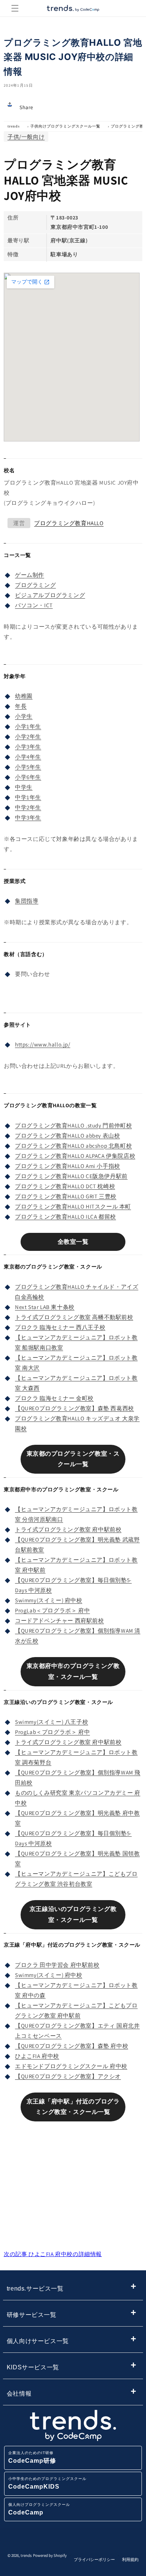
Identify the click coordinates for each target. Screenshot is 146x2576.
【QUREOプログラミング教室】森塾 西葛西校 (74, 1408)
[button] (15, 8)
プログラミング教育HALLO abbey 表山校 (67, 1136)
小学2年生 (28, 736)
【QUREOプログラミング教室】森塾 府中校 (72, 2046)
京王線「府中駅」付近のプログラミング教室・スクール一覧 (73, 2107)
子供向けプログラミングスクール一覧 (65, 126)
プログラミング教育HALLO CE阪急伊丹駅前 (71, 1176)
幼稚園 (24, 696)
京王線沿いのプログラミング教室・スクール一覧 (73, 1914)
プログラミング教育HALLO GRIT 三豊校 (66, 1196)
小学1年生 (28, 726)
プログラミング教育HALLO (69, 523)
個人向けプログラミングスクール (39, 2509)
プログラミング (35, 585)
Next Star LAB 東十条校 (45, 1307)
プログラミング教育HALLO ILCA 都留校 (66, 1217)
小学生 (24, 716)
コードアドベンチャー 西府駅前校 (60, 1621)
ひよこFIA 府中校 (37, 2056)
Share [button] (26, 107)
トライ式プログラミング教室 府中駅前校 (68, 1529)
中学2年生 (28, 807)
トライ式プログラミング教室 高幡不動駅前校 (74, 1317)
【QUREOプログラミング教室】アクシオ (68, 2076)
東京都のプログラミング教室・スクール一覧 (73, 1459)
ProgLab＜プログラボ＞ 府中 (52, 1610)
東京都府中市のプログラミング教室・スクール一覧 (73, 1671)
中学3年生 (28, 817)
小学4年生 (28, 757)
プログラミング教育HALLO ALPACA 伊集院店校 (75, 1156)
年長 (21, 706)
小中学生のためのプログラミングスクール (47, 2483)
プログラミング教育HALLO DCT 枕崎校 (65, 1186)
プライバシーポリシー (94, 2559)
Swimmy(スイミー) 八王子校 (51, 1722)
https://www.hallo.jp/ (43, 1044)
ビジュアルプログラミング (50, 595)
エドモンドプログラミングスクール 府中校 (71, 2066)
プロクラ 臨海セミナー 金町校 (54, 1398)
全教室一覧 (73, 1242)
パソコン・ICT (34, 605)
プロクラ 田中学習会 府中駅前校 (57, 1965)
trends (14, 126)
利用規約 (130, 2559)
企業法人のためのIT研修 (32, 2457)
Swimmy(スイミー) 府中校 (49, 1600)
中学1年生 (28, 797)
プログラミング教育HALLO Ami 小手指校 (68, 1166)
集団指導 (27, 901)
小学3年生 (28, 747)
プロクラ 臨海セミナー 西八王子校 (60, 1327)
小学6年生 (28, 777)
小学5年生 (28, 767)
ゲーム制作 (30, 575)
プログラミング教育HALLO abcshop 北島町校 (73, 1146)
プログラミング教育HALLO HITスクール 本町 (73, 1206)
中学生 (24, 787)
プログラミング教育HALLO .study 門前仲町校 (73, 1125)
